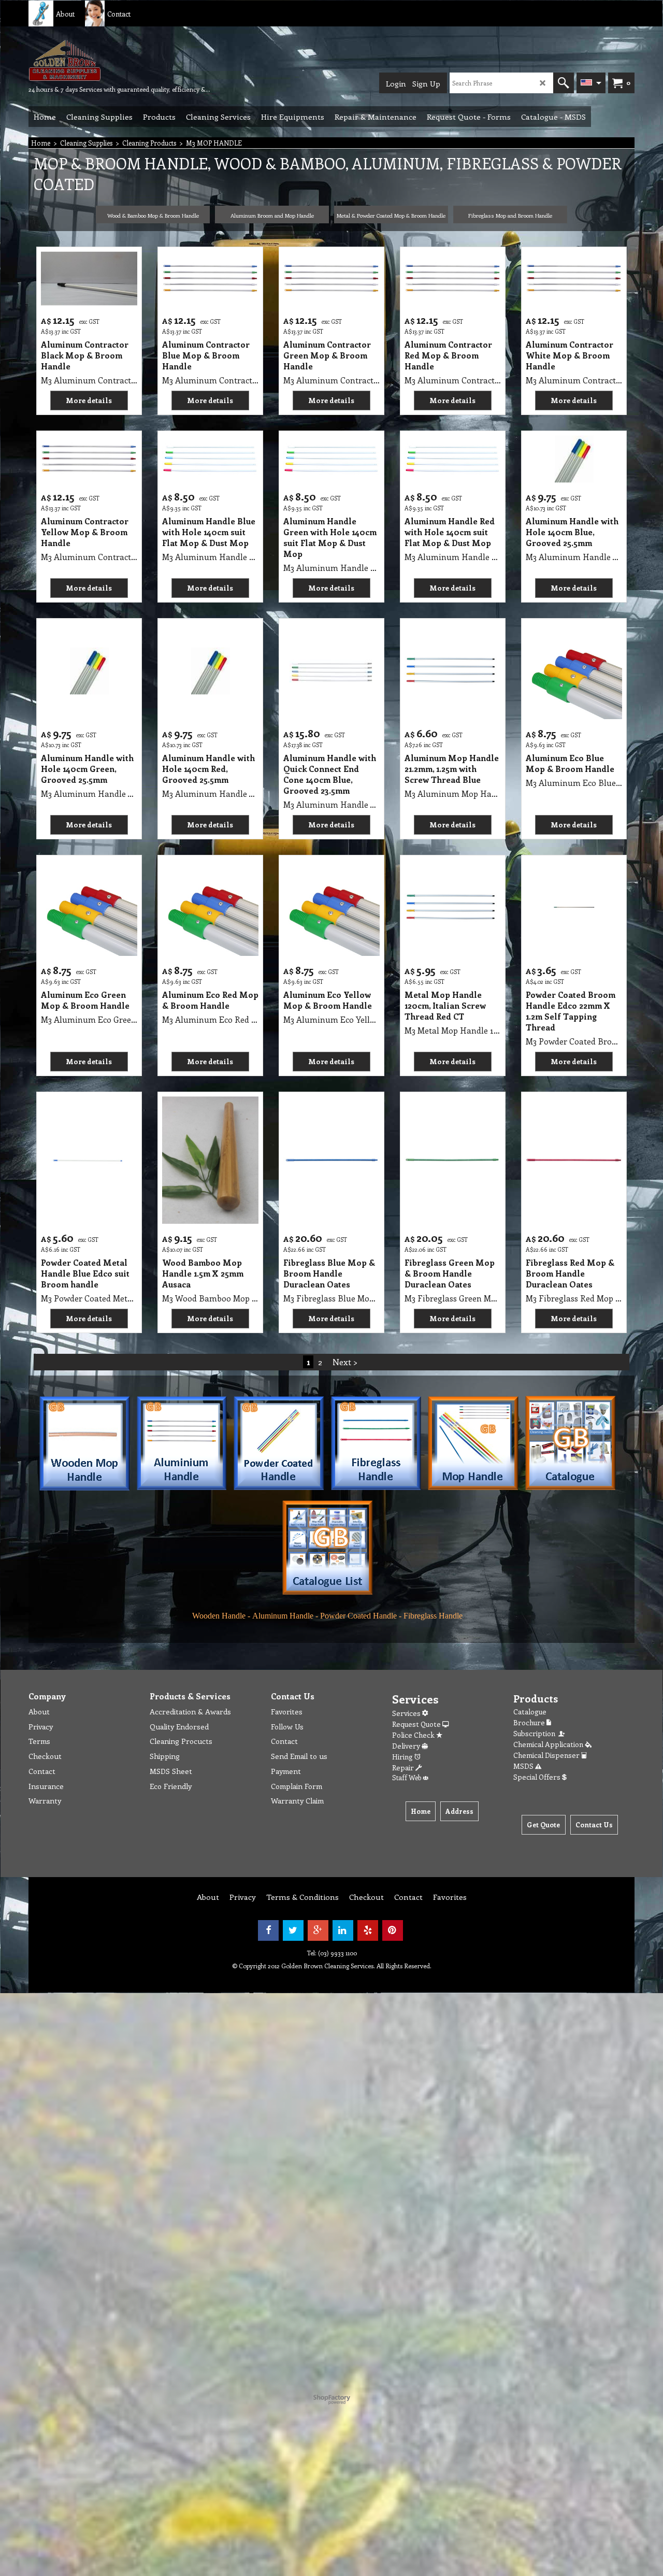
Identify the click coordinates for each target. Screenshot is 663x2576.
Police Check (414, 1735)
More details (89, 400)
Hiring (403, 1757)
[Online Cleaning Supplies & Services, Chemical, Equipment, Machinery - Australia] (106, 60)
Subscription (536, 1733)
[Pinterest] (393, 1930)
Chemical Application (549, 1744)
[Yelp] (368, 1930)
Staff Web (407, 1777)
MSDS (524, 1766)
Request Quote (417, 1724)
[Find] (564, 83)
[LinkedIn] (343, 1930)
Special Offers (538, 1777)
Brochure (530, 1722)
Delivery (407, 1746)
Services (407, 1713)
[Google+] (318, 1930)
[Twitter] (293, 1930)
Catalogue (530, 1712)
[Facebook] (268, 1930)
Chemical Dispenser (547, 1755)
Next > (345, 1362)
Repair (404, 1768)
